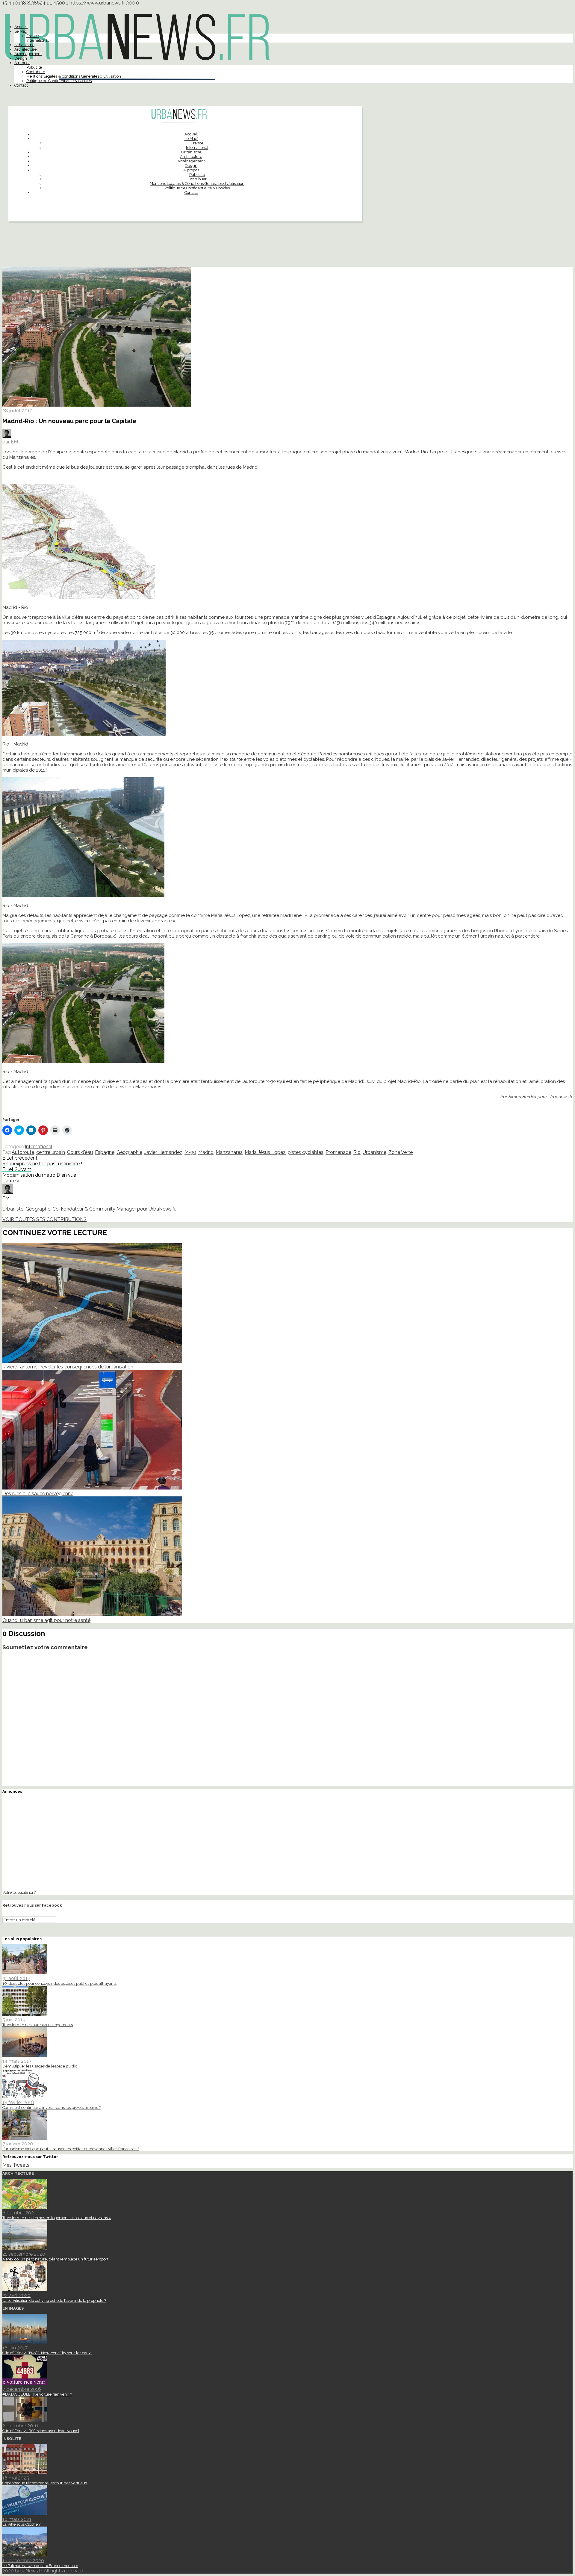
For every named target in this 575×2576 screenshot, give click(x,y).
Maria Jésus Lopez (265, 1152)
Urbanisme (24, 45)
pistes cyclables (306, 1152)
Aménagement (28, 54)
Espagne (105, 1152)
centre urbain (51, 1152)
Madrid (206, 1152)
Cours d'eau (80, 1152)
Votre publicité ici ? (19, 1892)
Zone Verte (401, 1152)
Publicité (34, 67)
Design (21, 58)
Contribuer (36, 72)
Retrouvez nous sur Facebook (32, 1905)
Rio (357, 1152)
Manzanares (229, 1152)
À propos (22, 63)
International (38, 40)
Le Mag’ (21, 31)
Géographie (129, 1152)
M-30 (190, 1152)
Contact (21, 85)
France (33, 36)
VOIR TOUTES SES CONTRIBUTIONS (44, 1219)
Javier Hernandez (163, 1152)
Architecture (25, 49)
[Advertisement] (287, 247)
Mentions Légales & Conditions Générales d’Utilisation (74, 76)
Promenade (338, 1152)
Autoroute (23, 1152)
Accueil (21, 27)
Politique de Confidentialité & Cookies (59, 81)
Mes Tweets (16, 2165)
